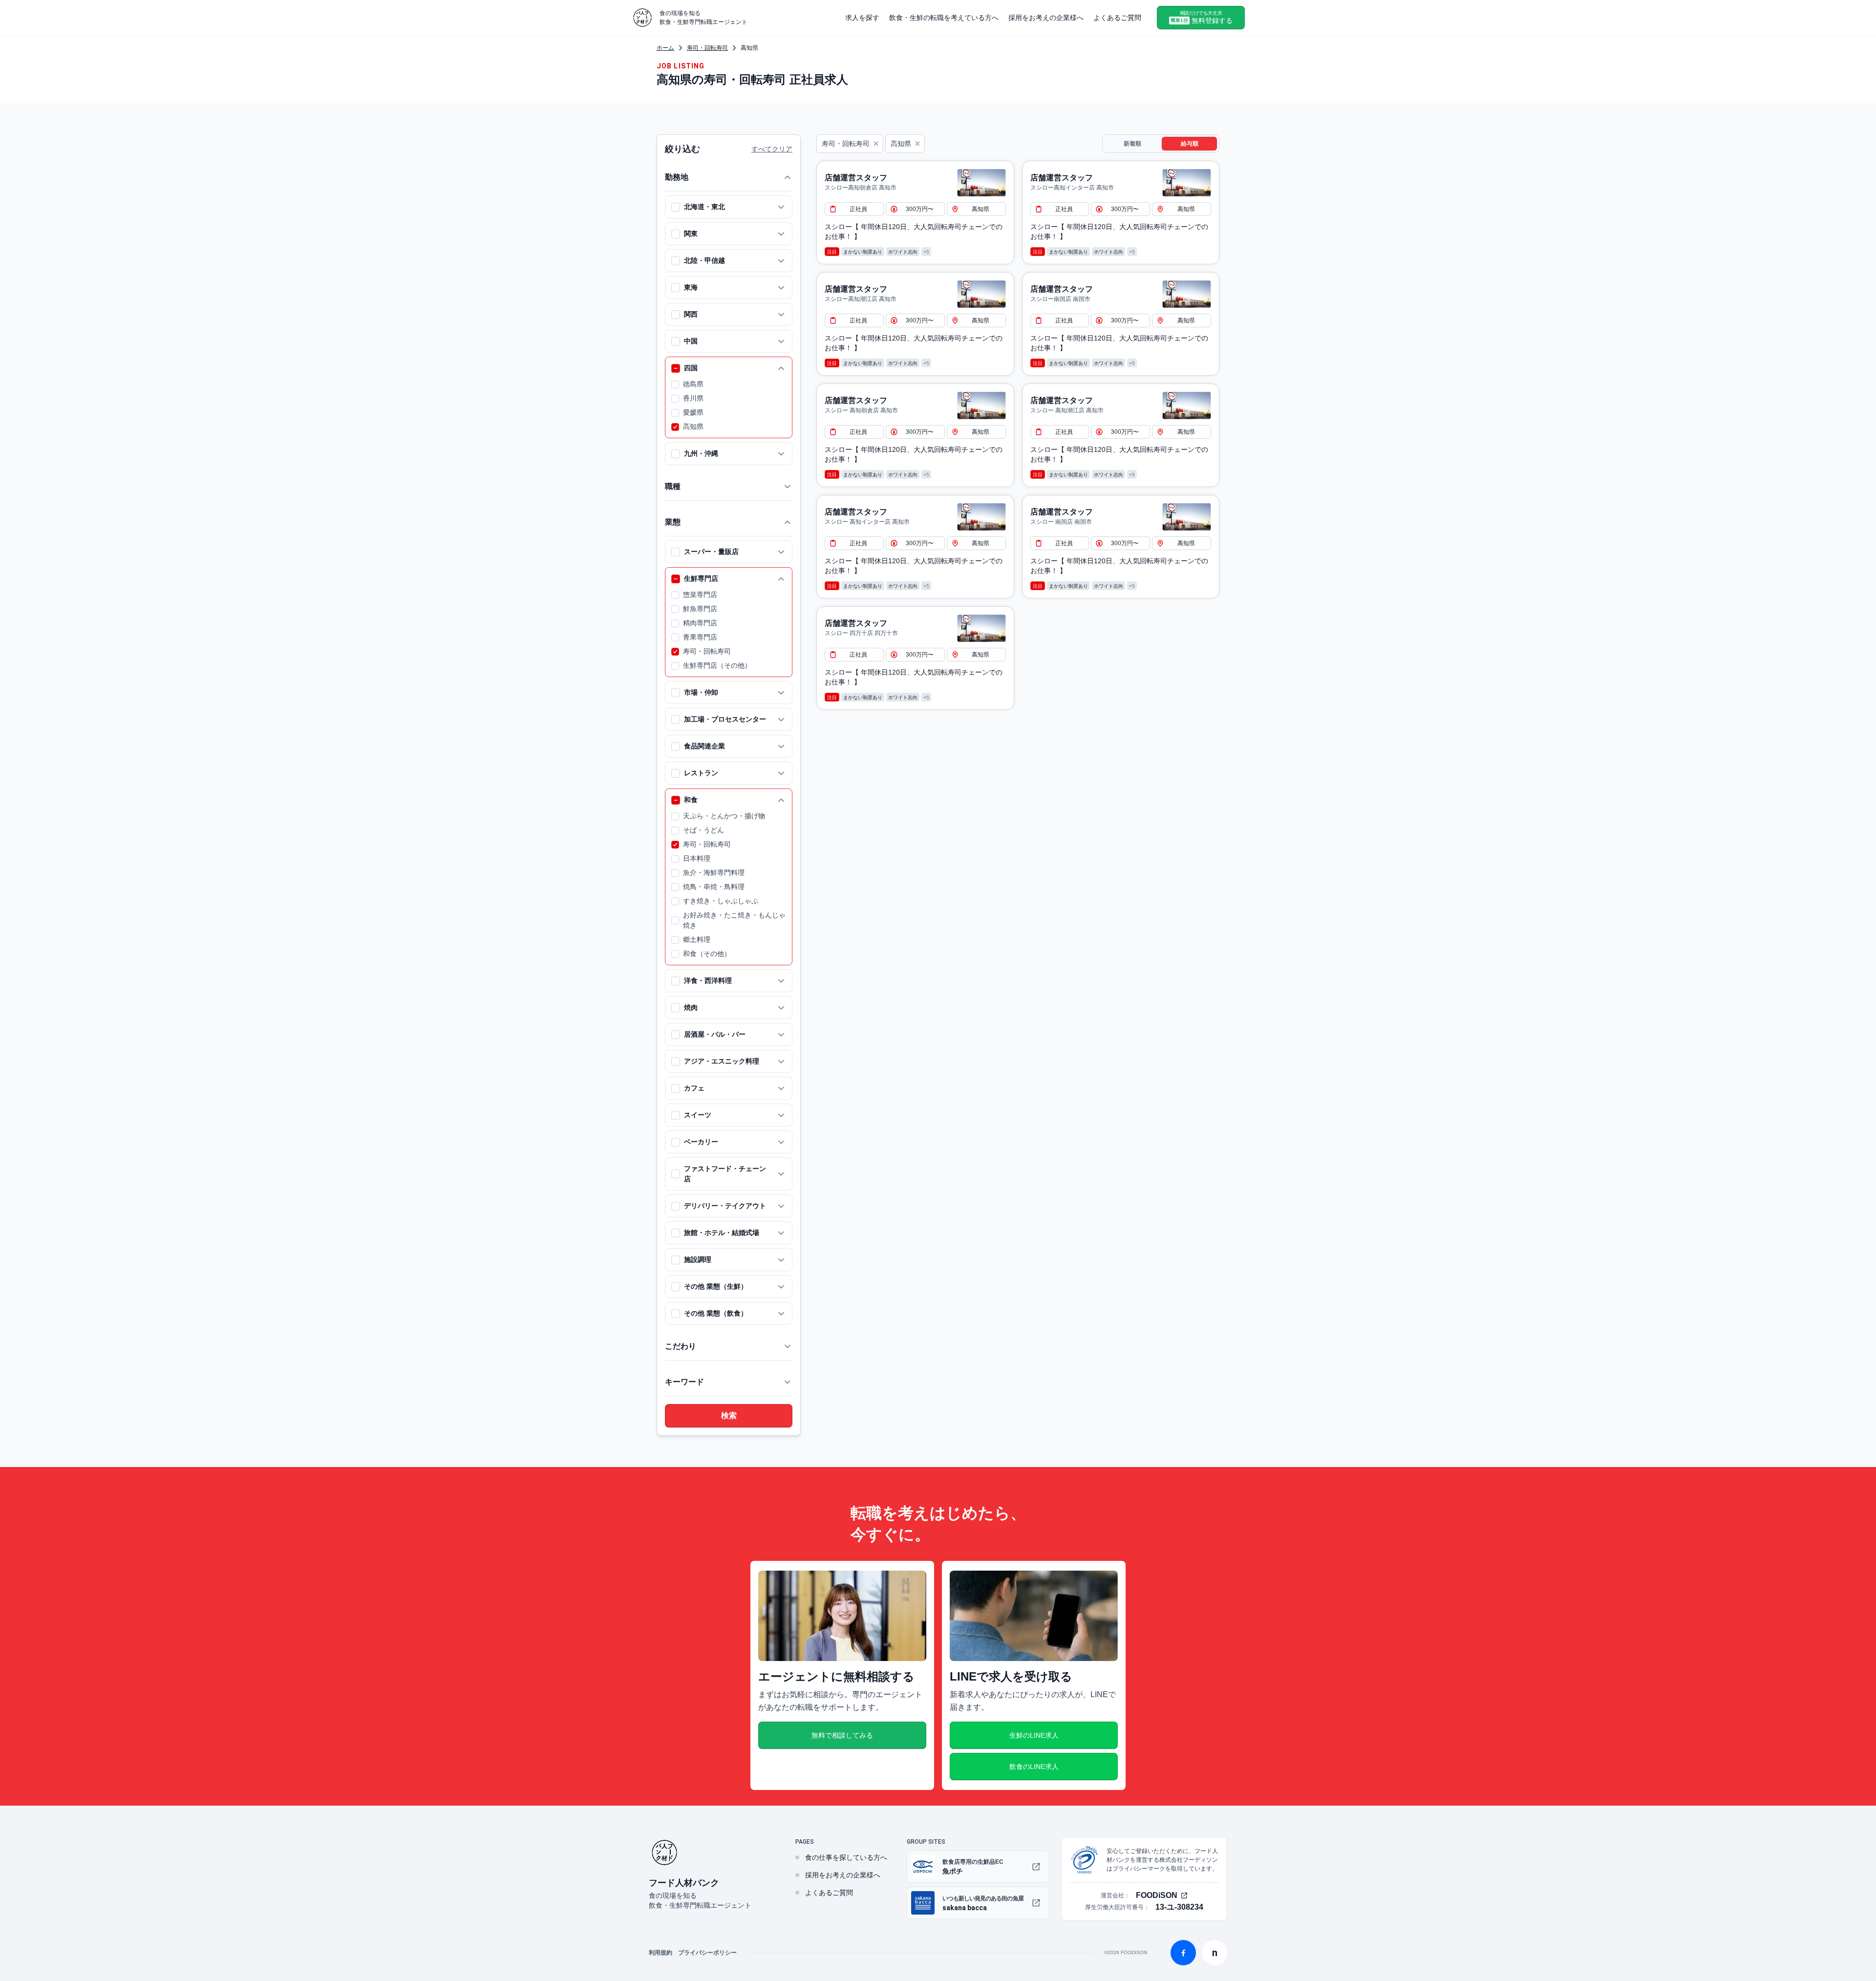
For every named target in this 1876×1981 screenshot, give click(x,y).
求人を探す (862, 18)
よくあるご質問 (1117, 18)
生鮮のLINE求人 (1034, 1735)
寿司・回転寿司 (707, 48)
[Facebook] (1183, 1953)
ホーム (665, 48)
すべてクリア (772, 149)
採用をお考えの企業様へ (1046, 18)
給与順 (1190, 144)
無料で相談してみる (842, 1735)
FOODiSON (1157, 1896)
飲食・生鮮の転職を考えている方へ (944, 18)
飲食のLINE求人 (1034, 1767)
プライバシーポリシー (707, 1953)
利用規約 (661, 1953)
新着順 (1132, 144)
